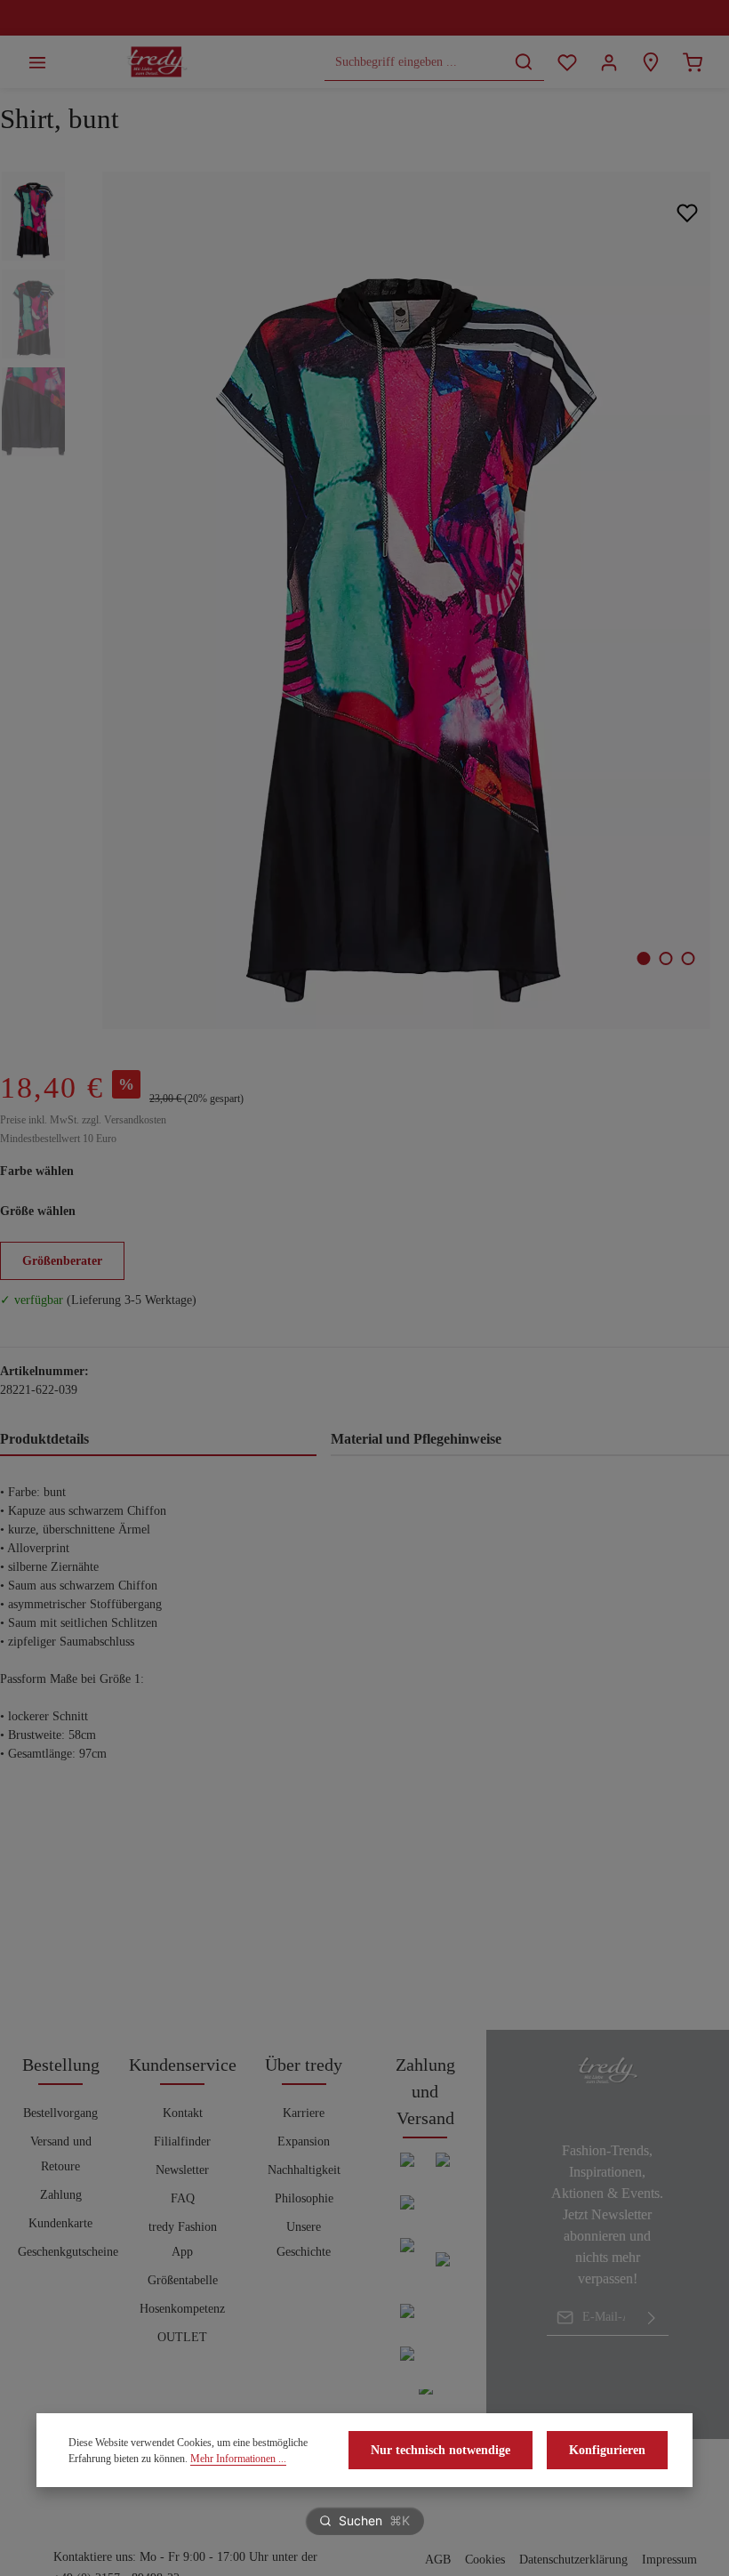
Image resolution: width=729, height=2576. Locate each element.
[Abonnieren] (652, 2317)
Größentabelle (183, 2280)
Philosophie (304, 2198)
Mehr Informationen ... (238, 2459)
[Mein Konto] (609, 62)
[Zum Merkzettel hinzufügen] (687, 213)
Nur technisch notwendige (441, 2450)
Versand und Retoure (61, 2154)
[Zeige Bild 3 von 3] (689, 958)
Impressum (669, 2560)
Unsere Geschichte (304, 2239)
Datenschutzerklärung (573, 2560)
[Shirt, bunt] (406, 600)
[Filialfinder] (650, 62)
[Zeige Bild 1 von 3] (644, 958)
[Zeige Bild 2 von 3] (666, 958)
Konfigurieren (607, 2450)
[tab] (158, 1440)
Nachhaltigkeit (304, 2170)
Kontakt (183, 2113)
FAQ (183, 2198)
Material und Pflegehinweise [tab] (416, 1439)
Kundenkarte (60, 2223)
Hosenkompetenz (182, 2309)
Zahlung (61, 2195)
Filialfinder (182, 2141)
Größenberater (62, 1261)
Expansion (304, 2141)
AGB (438, 2560)
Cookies (485, 2560)
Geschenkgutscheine (68, 2252)
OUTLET (182, 2337)
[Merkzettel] (567, 62)
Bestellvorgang (60, 2113)
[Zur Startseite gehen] (157, 62)
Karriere (304, 2113)
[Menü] (37, 62)
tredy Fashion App (183, 2239)
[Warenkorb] (692, 62)
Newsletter (182, 2170)
